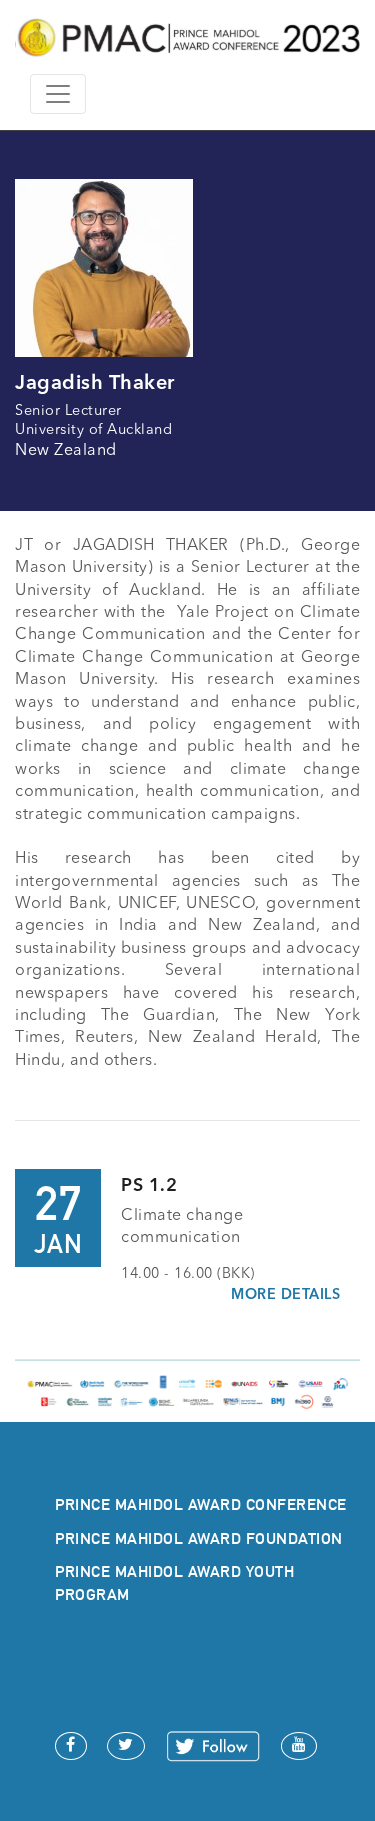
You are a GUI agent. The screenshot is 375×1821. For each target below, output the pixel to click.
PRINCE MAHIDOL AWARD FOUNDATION (199, 1538)
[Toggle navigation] (58, 94)
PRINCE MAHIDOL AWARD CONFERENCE (201, 1504)
